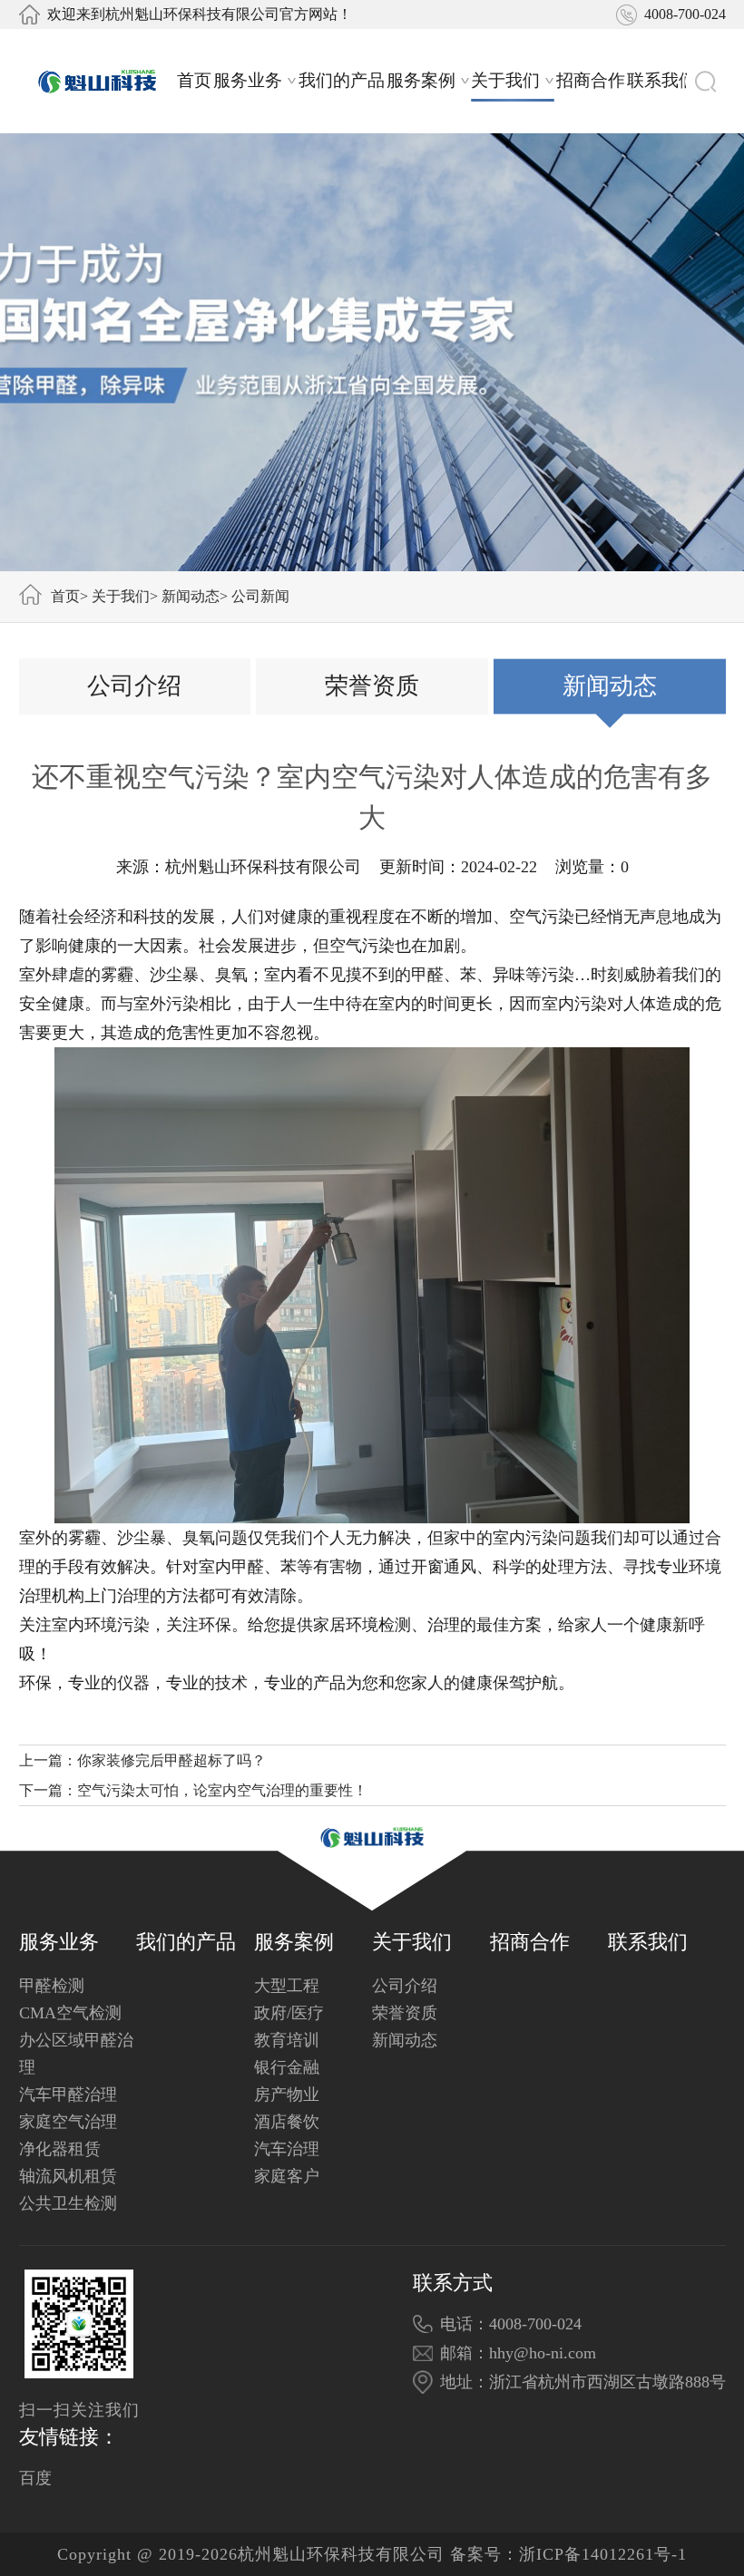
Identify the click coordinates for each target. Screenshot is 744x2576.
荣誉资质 (372, 686)
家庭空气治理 (68, 2122)
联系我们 (661, 80)
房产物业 (287, 2095)
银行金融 (287, 2067)
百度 (35, 2478)
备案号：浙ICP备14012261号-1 (568, 2554)
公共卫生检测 (68, 2203)
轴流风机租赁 (68, 2176)
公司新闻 (260, 596)
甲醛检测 (52, 1986)
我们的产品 (342, 80)
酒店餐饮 (287, 2122)
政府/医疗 (289, 2013)
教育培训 (287, 2040)
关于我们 (505, 80)
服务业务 (248, 80)
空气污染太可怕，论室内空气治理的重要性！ (222, 1790)
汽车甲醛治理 (68, 2095)
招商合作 (591, 80)
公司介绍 (134, 686)
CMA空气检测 (70, 2013)
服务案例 (421, 80)
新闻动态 (191, 596)
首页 (194, 80)
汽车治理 (287, 2149)
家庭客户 (287, 2176)
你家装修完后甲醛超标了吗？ (171, 1760)
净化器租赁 (60, 2149)
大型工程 (287, 1986)
